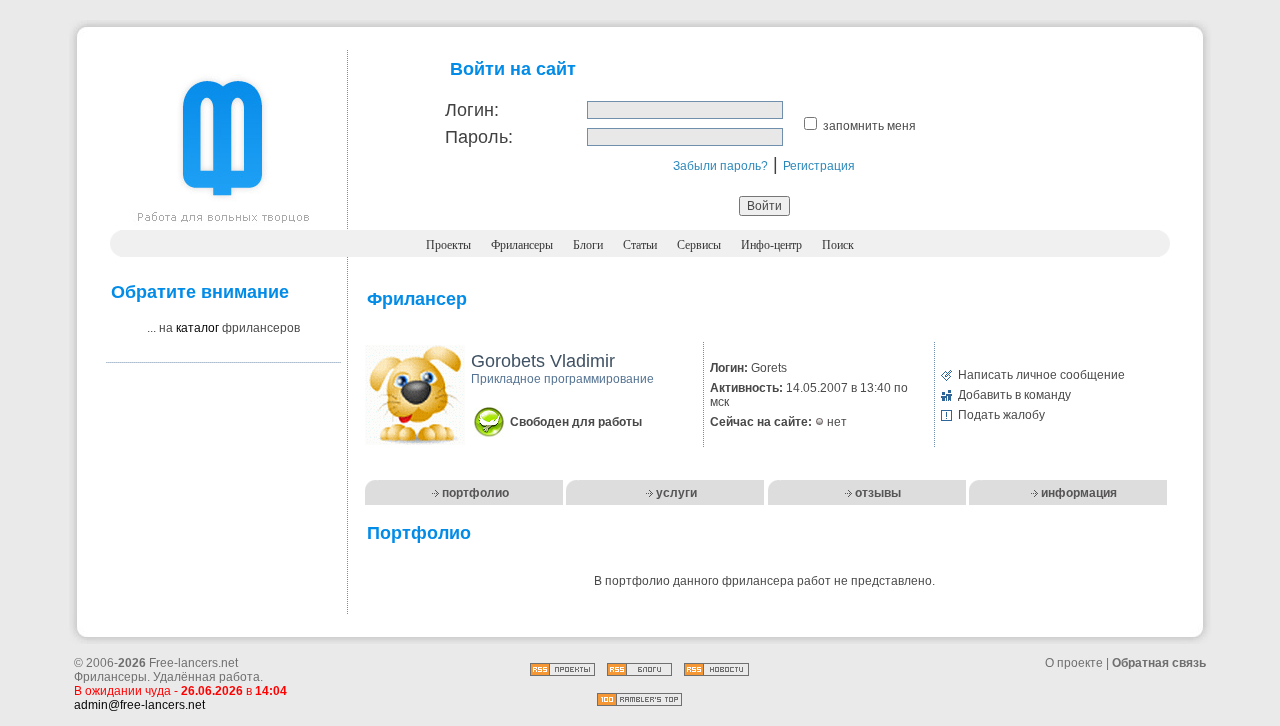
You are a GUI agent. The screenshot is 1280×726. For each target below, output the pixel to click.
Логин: (472, 110)
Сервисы (699, 245)
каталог (197, 328)
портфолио (475, 493)
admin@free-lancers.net (139, 705)
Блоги (588, 245)
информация (1079, 493)
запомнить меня (869, 126)
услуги (676, 493)
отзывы (878, 493)
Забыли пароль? (720, 166)
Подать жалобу (1001, 415)
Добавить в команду (1014, 395)
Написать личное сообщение (1041, 375)
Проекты (448, 245)
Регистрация (819, 166)
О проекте (1074, 663)
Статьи (640, 245)
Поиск (838, 245)
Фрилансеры (522, 245)
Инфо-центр (771, 245)
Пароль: (479, 137)
